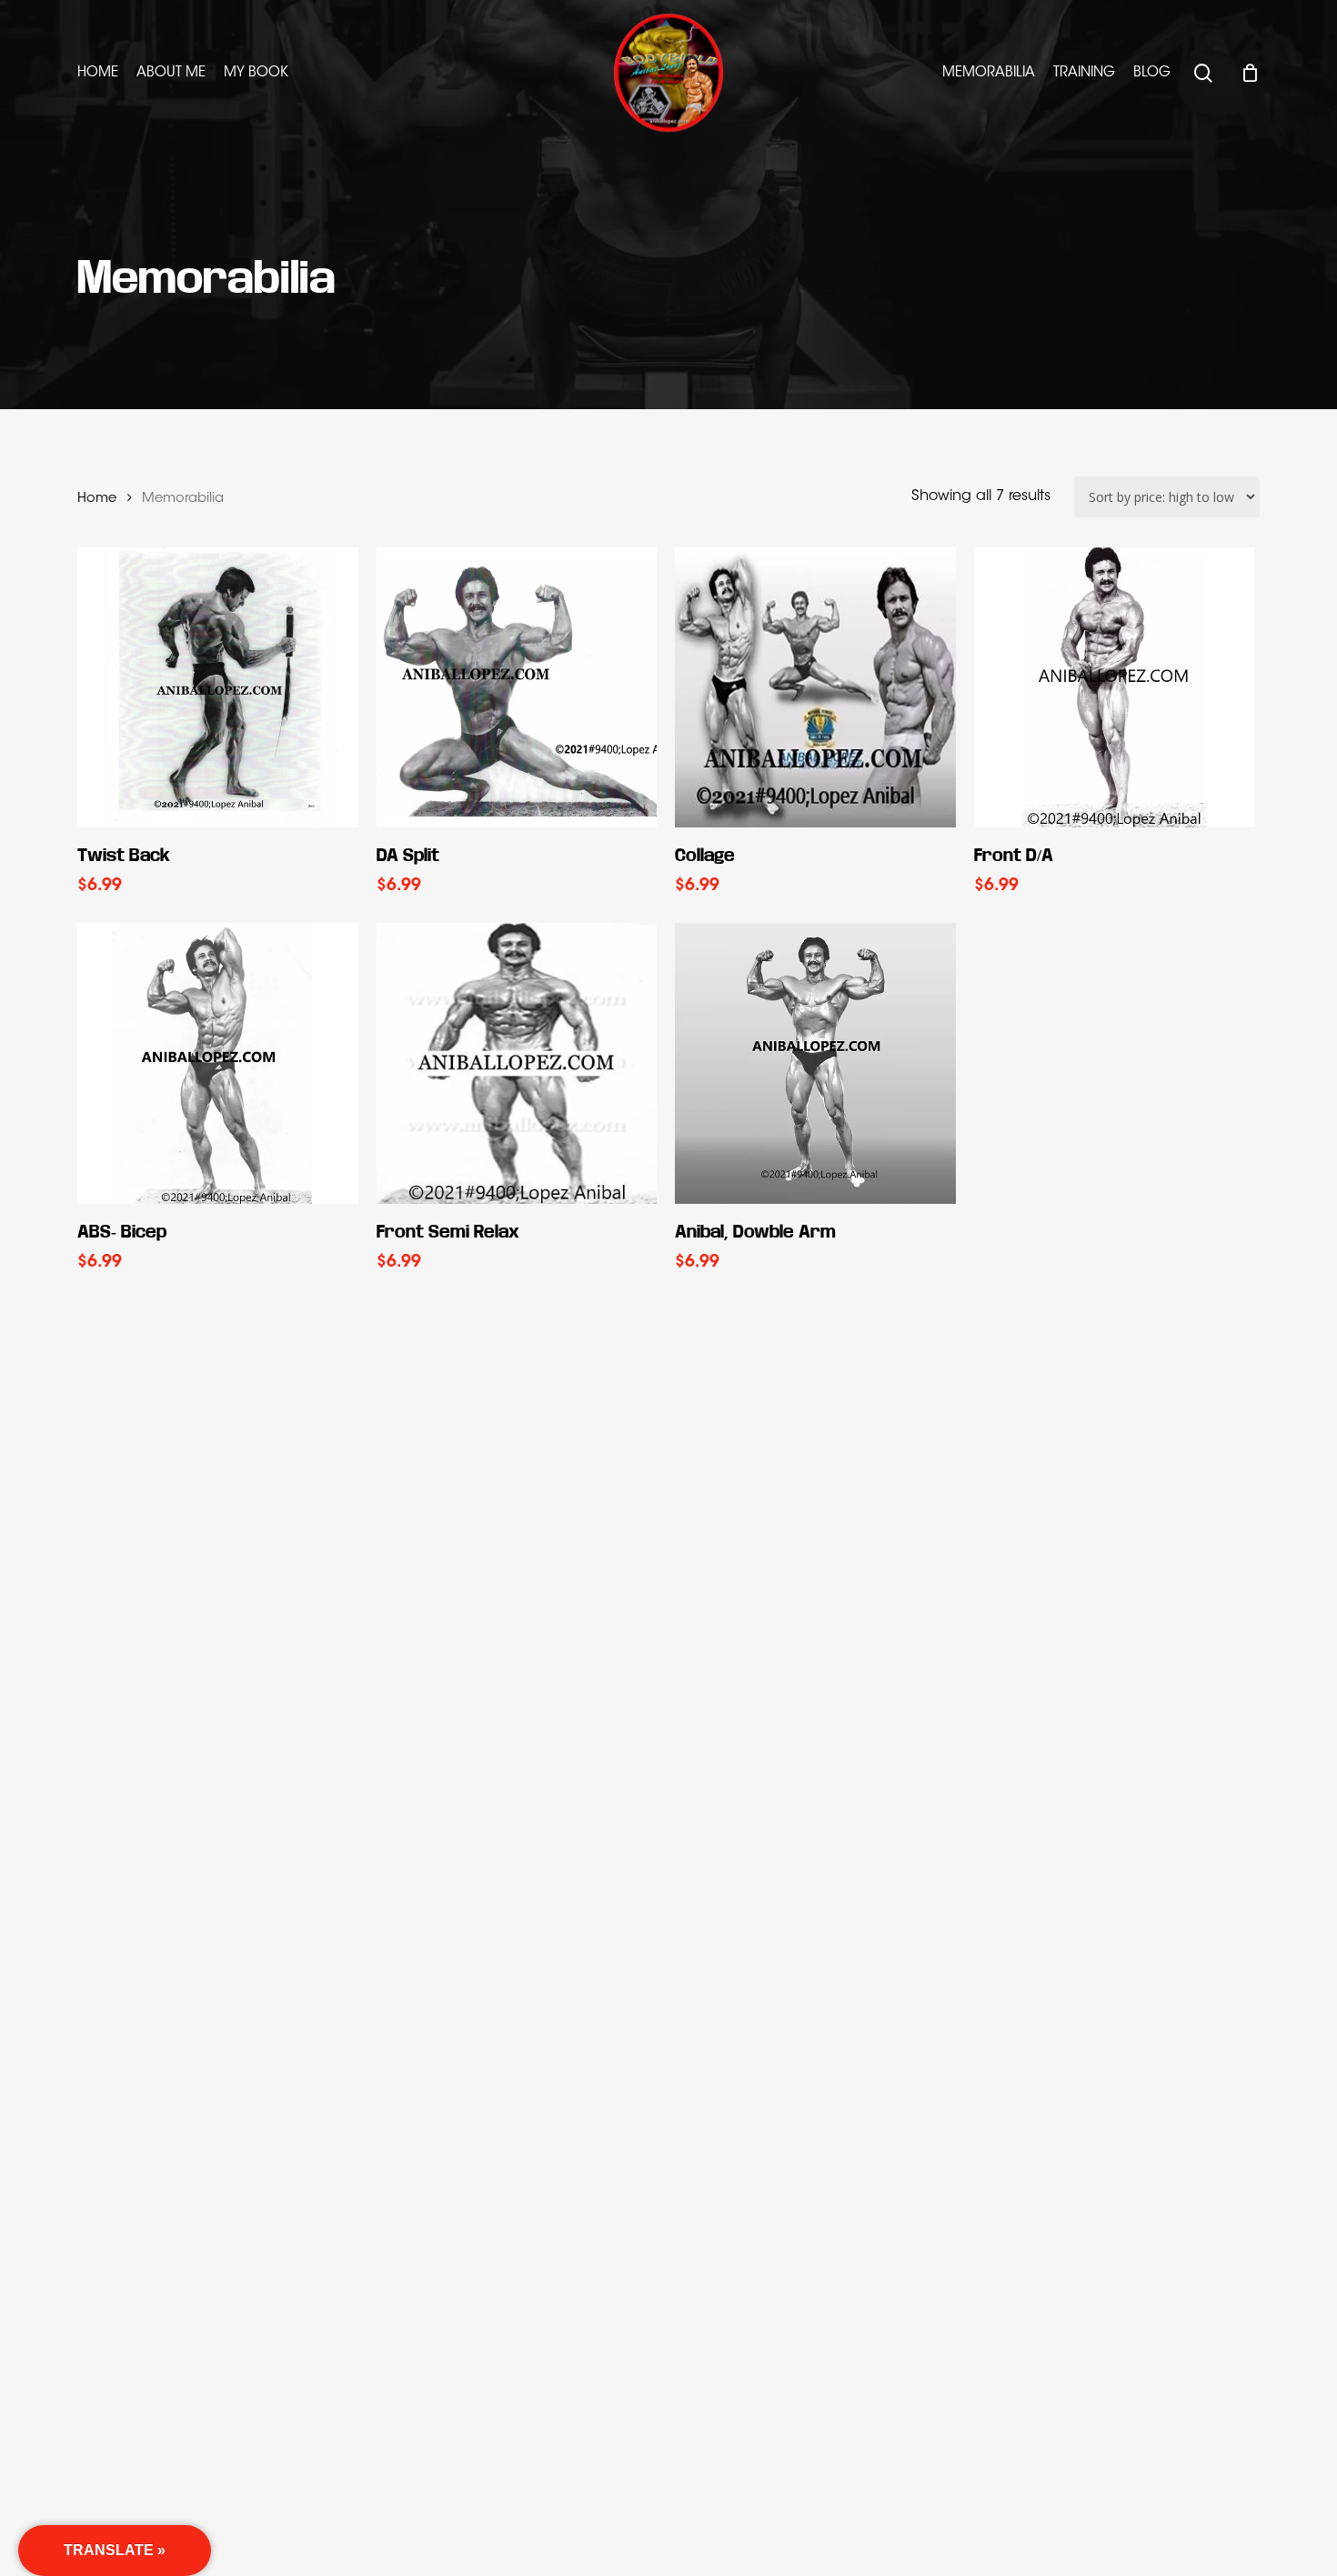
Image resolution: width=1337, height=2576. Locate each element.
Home (97, 499)
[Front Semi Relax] (517, 1063)
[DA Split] (517, 688)
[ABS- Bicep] (218, 1063)
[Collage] (815, 688)
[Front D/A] (1115, 688)
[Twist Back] (218, 688)
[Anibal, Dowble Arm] (815, 1063)
